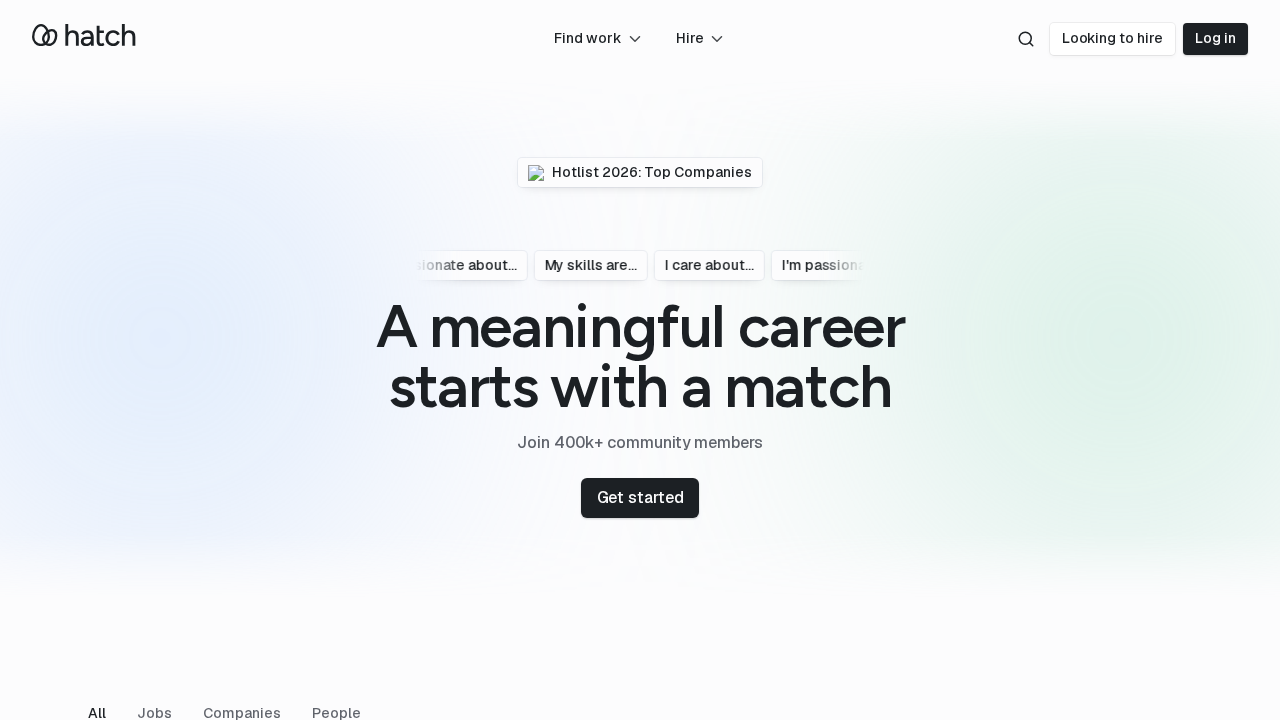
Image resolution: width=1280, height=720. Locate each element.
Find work (588, 38)
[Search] (1026, 39)
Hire (690, 38)
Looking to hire (1113, 38)
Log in (1215, 38)
